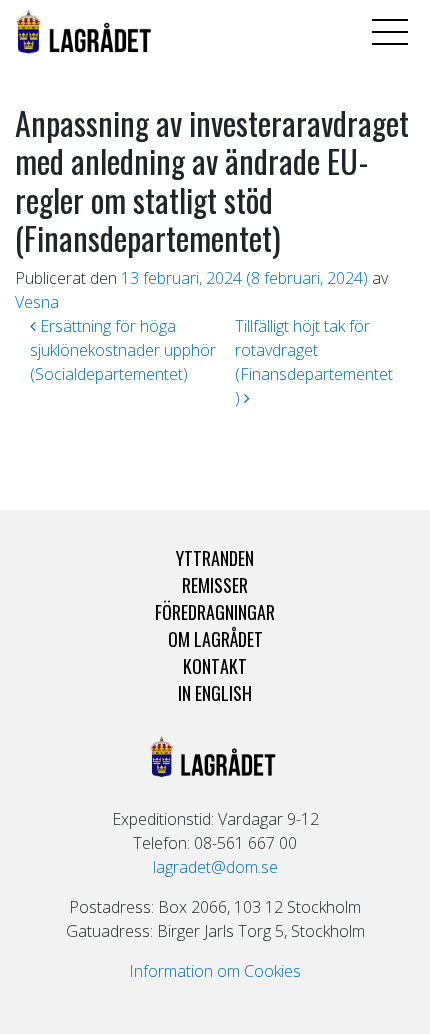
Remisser (215, 585)
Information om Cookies (215, 971)
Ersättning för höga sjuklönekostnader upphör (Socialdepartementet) (123, 350)
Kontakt (215, 666)
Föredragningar (215, 612)
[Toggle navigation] (390, 32)
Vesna (37, 302)
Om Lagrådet (215, 639)
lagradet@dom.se (215, 867)
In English (215, 693)
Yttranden (215, 558)
